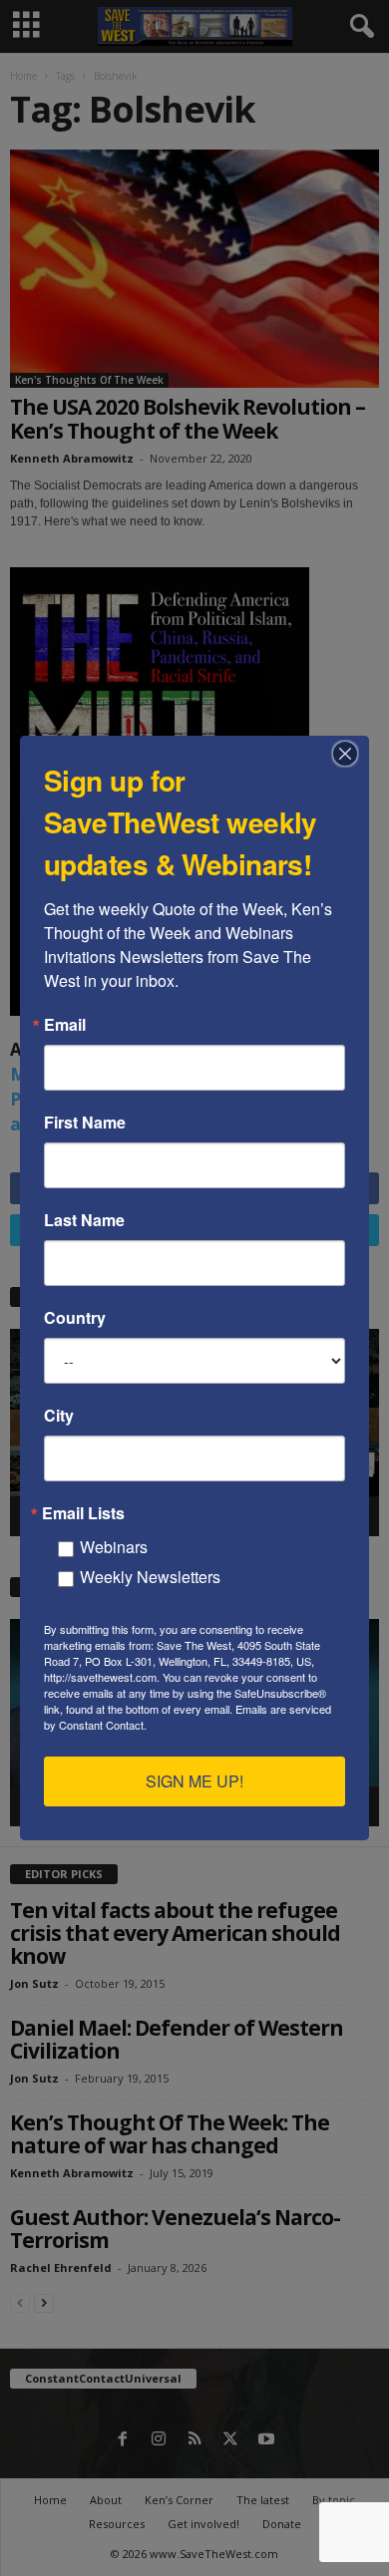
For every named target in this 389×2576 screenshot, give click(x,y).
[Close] (351, 754)
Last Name (84, 1220)
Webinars (114, 1547)
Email (65, 1025)
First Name (85, 1123)
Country (75, 1318)
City (59, 1416)
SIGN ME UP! (194, 1781)
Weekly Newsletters (150, 1577)
